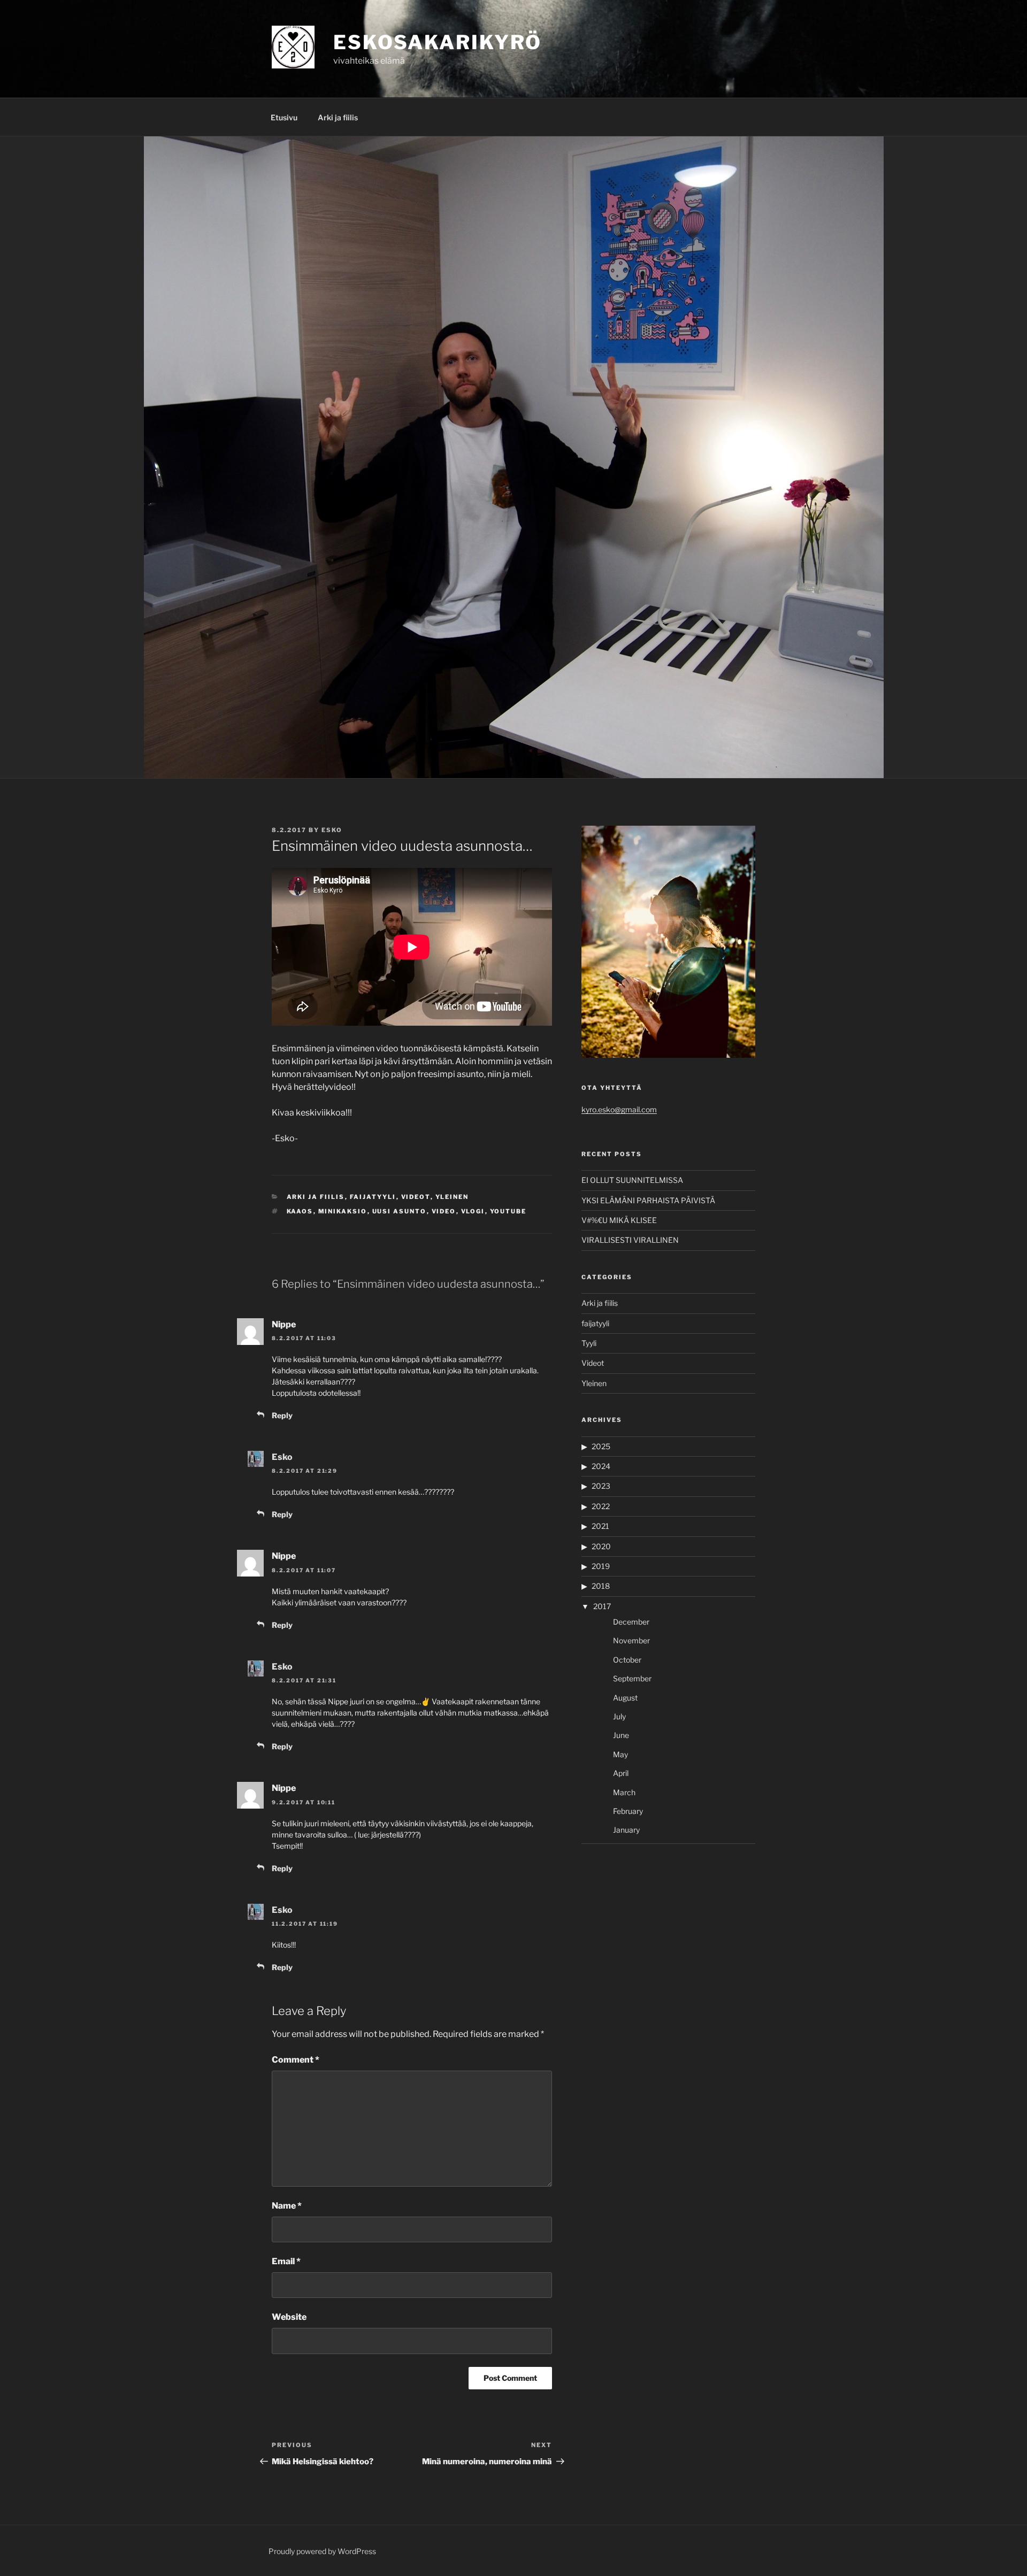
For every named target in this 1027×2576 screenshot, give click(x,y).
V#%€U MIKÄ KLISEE (619, 1220)
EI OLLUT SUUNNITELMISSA (632, 1180)
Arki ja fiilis (338, 117)
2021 (600, 1526)
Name (287, 2206)
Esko (332, 830)
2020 (601, 1546)
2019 (601, 1566)
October (627, 1660)
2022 (601, 1506)
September (632, 1678)
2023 (601, 1486)
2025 (601, 1446)
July (619, 1716)
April (621, 1773)
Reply (282, 1415)
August (625, 1698)
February (628, 1811)
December (631, 1622)
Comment (296, 2060)
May (620, 1754)
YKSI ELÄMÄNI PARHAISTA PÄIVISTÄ (648, 1200)
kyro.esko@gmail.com (619, 1109)
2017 (602, 1606)
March (624, 1792)
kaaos (300, 1211)
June (621, 1735)
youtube (508, 1211)
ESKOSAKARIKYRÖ (438, 42)
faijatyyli (373, 1197)
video (444, 1211)
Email (286, 2261)
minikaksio (343, 1211)
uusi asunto (400, 1211)
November (631, 1640)
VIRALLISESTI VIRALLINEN (630, 1240)
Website (289, 2317)
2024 (601, 1466)
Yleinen (452, 1197)
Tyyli (589, 1343)
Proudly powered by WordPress (322, 2551)
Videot (416, 1197)
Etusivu (284, 117)
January (626, 1830)
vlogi (473, 1211)
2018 (601, 1586)
